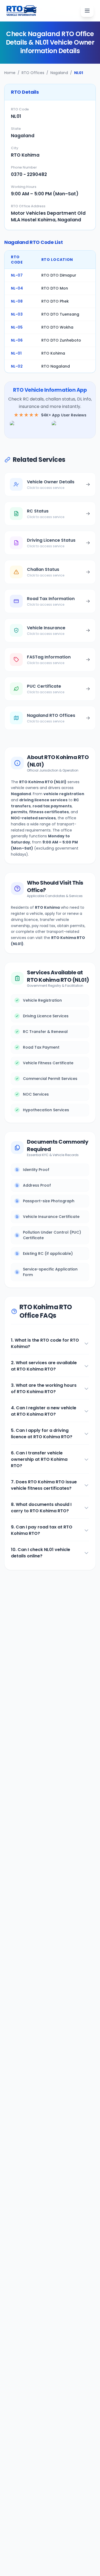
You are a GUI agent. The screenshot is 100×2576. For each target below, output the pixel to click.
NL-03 (17, 314)
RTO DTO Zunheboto (61, 340)
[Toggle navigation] (87, 11)
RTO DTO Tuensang (60, 314)
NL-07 (17, 275)
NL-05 (17, 327)
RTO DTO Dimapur (59, 275)
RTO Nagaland (56, 366)
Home (10, 73)
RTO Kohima (53, 353)
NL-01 (16, 353)
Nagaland (59, 73)
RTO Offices (33, 73)
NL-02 (17, 366)
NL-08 (17, 301)
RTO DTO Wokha (57, 327)
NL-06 (17, 340)
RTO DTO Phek (55, 301)
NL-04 (17, 288)
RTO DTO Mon (55, 288)
